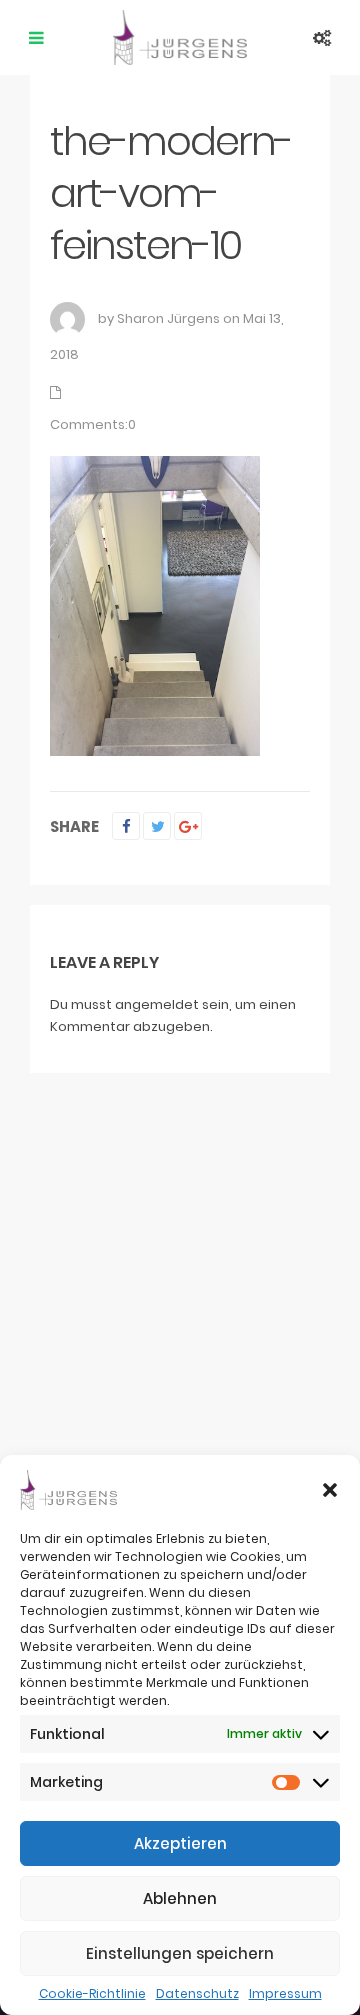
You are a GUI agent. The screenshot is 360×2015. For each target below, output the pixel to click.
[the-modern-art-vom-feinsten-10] (155, 605)
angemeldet (157, 1004)
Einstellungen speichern (180, 1953)
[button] (330, 1490)
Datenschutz (197, 1993)
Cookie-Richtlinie (92, 1993)
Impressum (285, 1993)
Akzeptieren (180, 1843)
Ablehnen (180, 1898)
